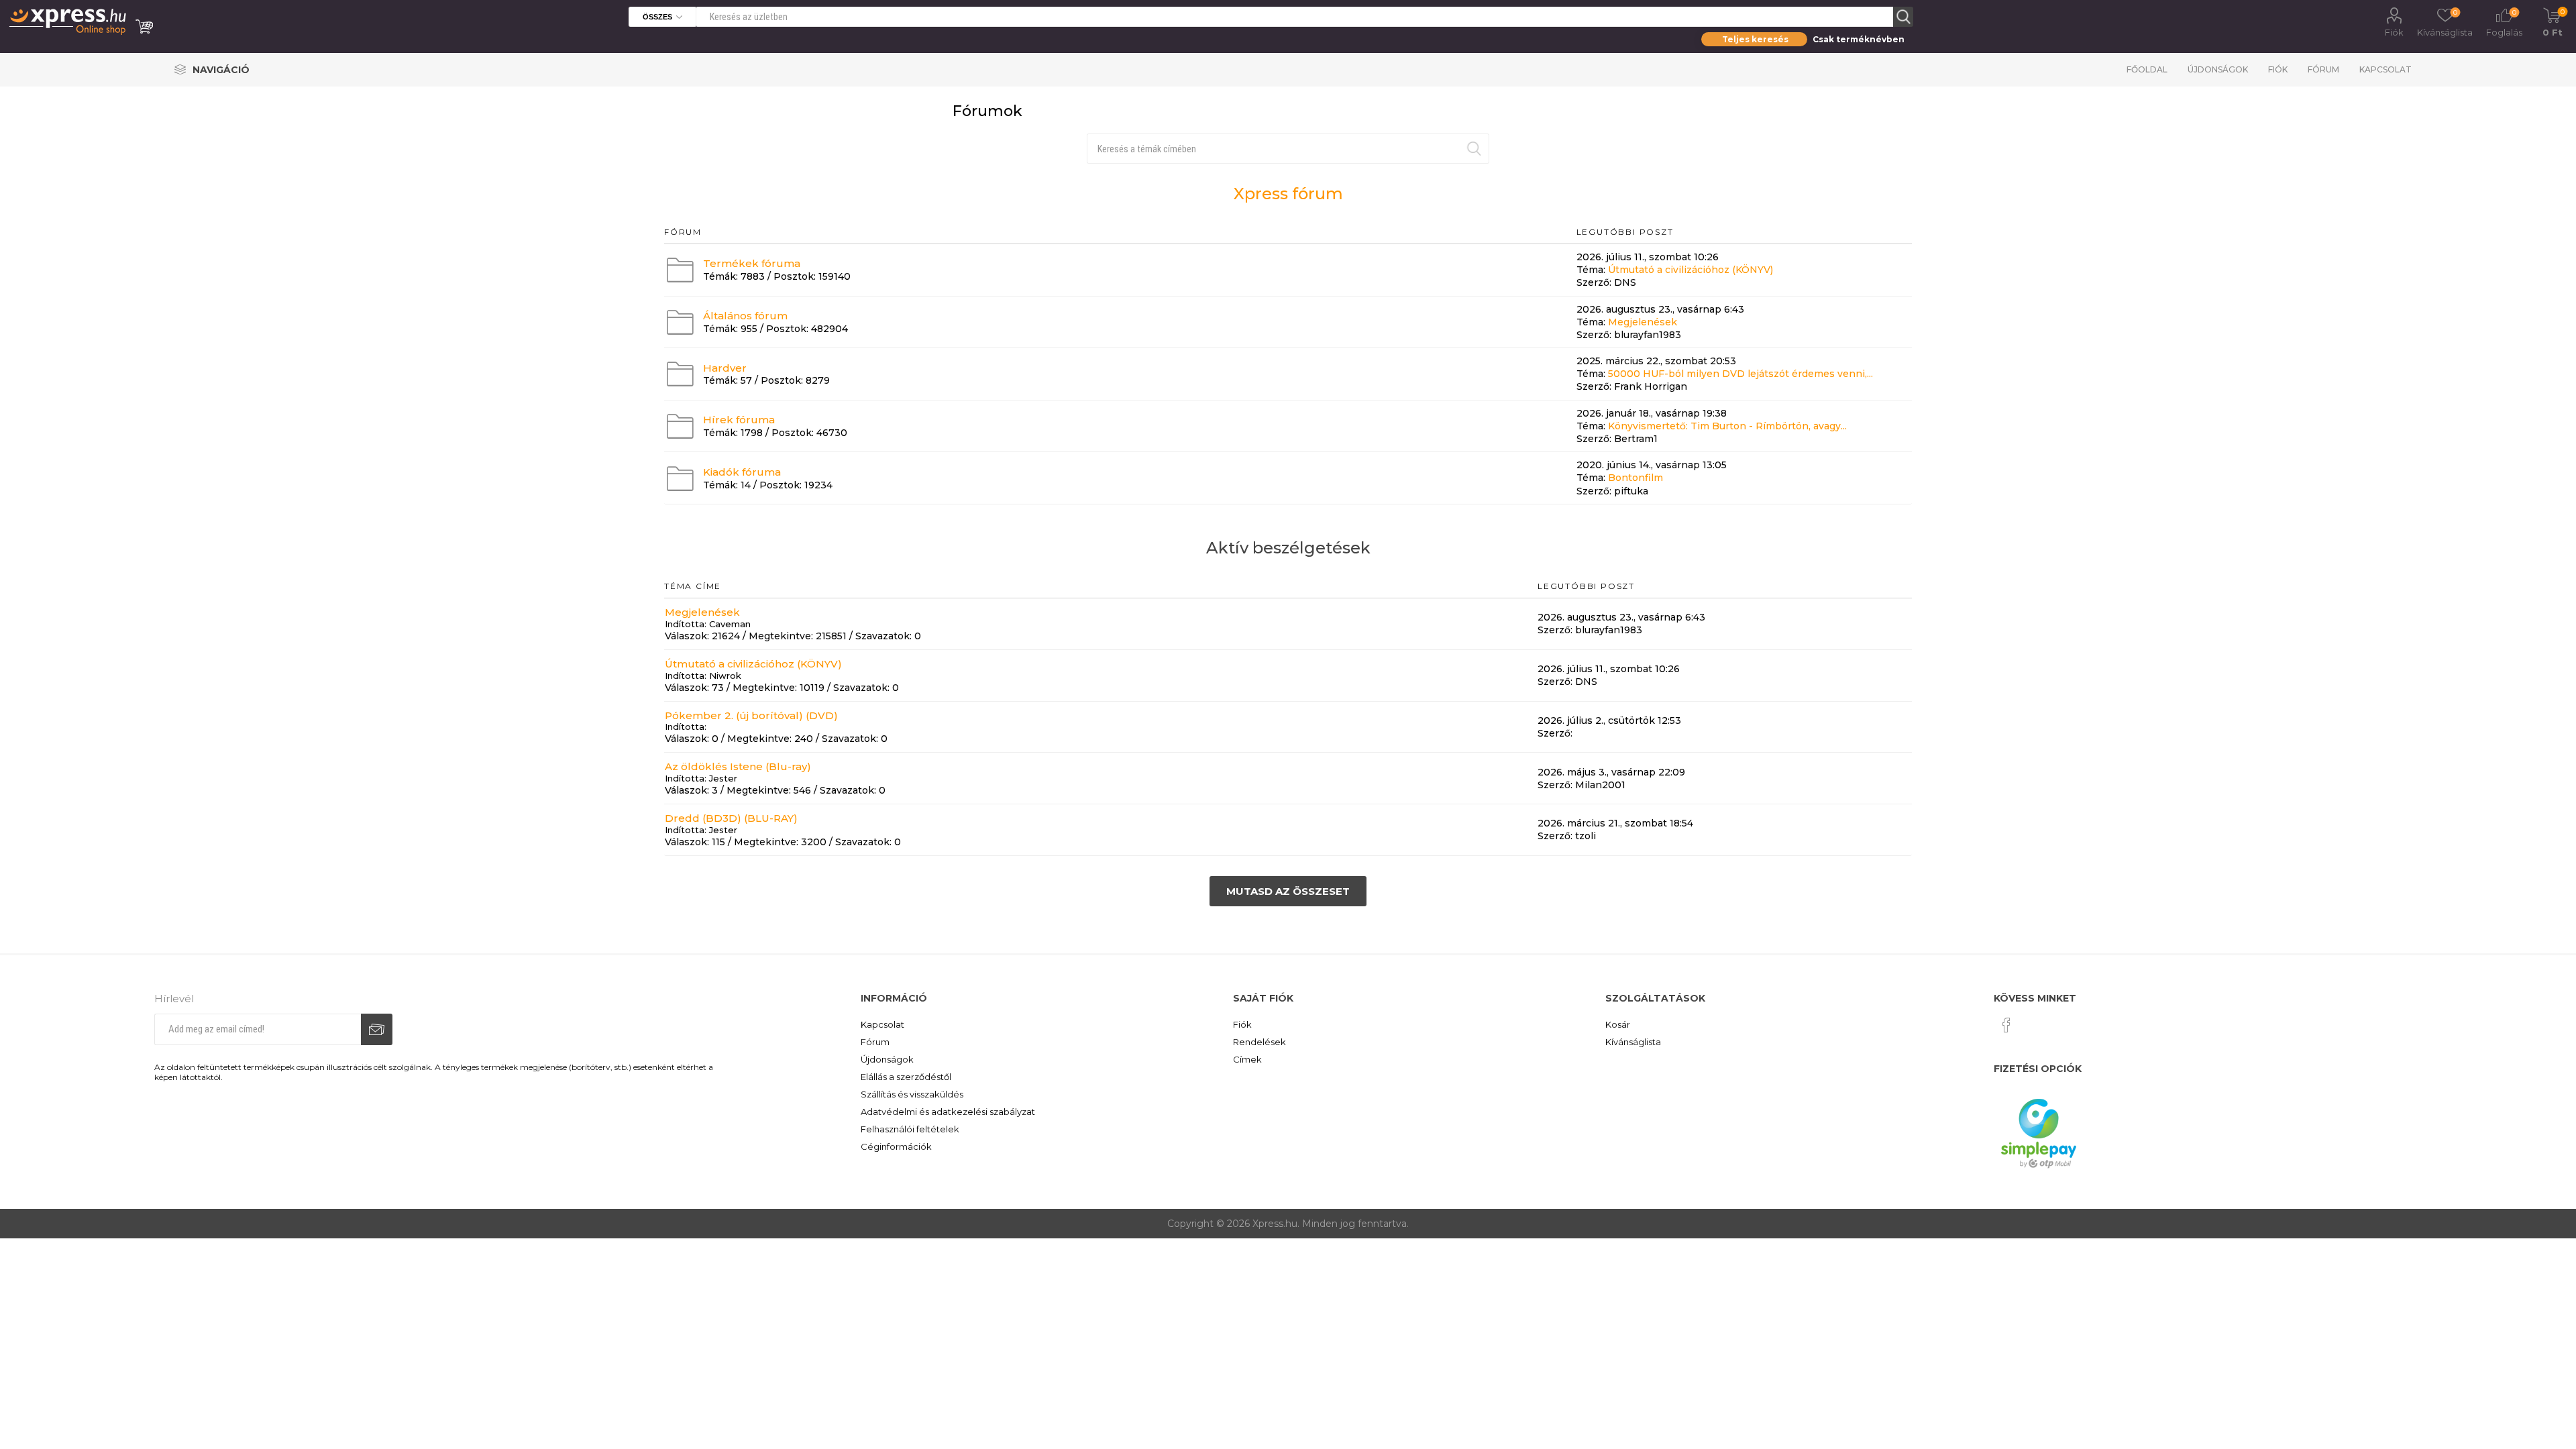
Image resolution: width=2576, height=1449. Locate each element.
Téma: (1591, 270)
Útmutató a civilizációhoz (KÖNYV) (1690, 270)
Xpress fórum (1288, 194)
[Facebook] (2006, 1025)
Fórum (2323, 69)
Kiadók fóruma (742, 472)
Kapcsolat (2385, 69)
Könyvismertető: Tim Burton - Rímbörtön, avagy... (1727, 426)
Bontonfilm (1635, 478)
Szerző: (1594, 283)
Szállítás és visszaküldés (912, 1094)
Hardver (725, 367)
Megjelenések (1643, 322)
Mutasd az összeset (1288, 891)
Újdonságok (2218, 69)
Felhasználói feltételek (910, 1129)
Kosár (1618, 1024)
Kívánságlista (1633, 1042)
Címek (1247, 1059)
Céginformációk (896, 1146)
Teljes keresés (1755, 39)
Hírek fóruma (739, 420)
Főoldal (2147, 69)
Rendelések (1259, 1042)
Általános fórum (745, 316)
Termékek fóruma (752, 263)
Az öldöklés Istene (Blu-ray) (738, 766)
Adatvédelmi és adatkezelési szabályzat (948, 1112)
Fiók (2394, 32)
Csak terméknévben (1859, 39)
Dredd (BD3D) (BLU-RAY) (731, 818)
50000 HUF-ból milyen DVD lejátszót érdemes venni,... (1740, 374)
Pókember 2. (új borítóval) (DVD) (751, 715)
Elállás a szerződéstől (906, 1077)
